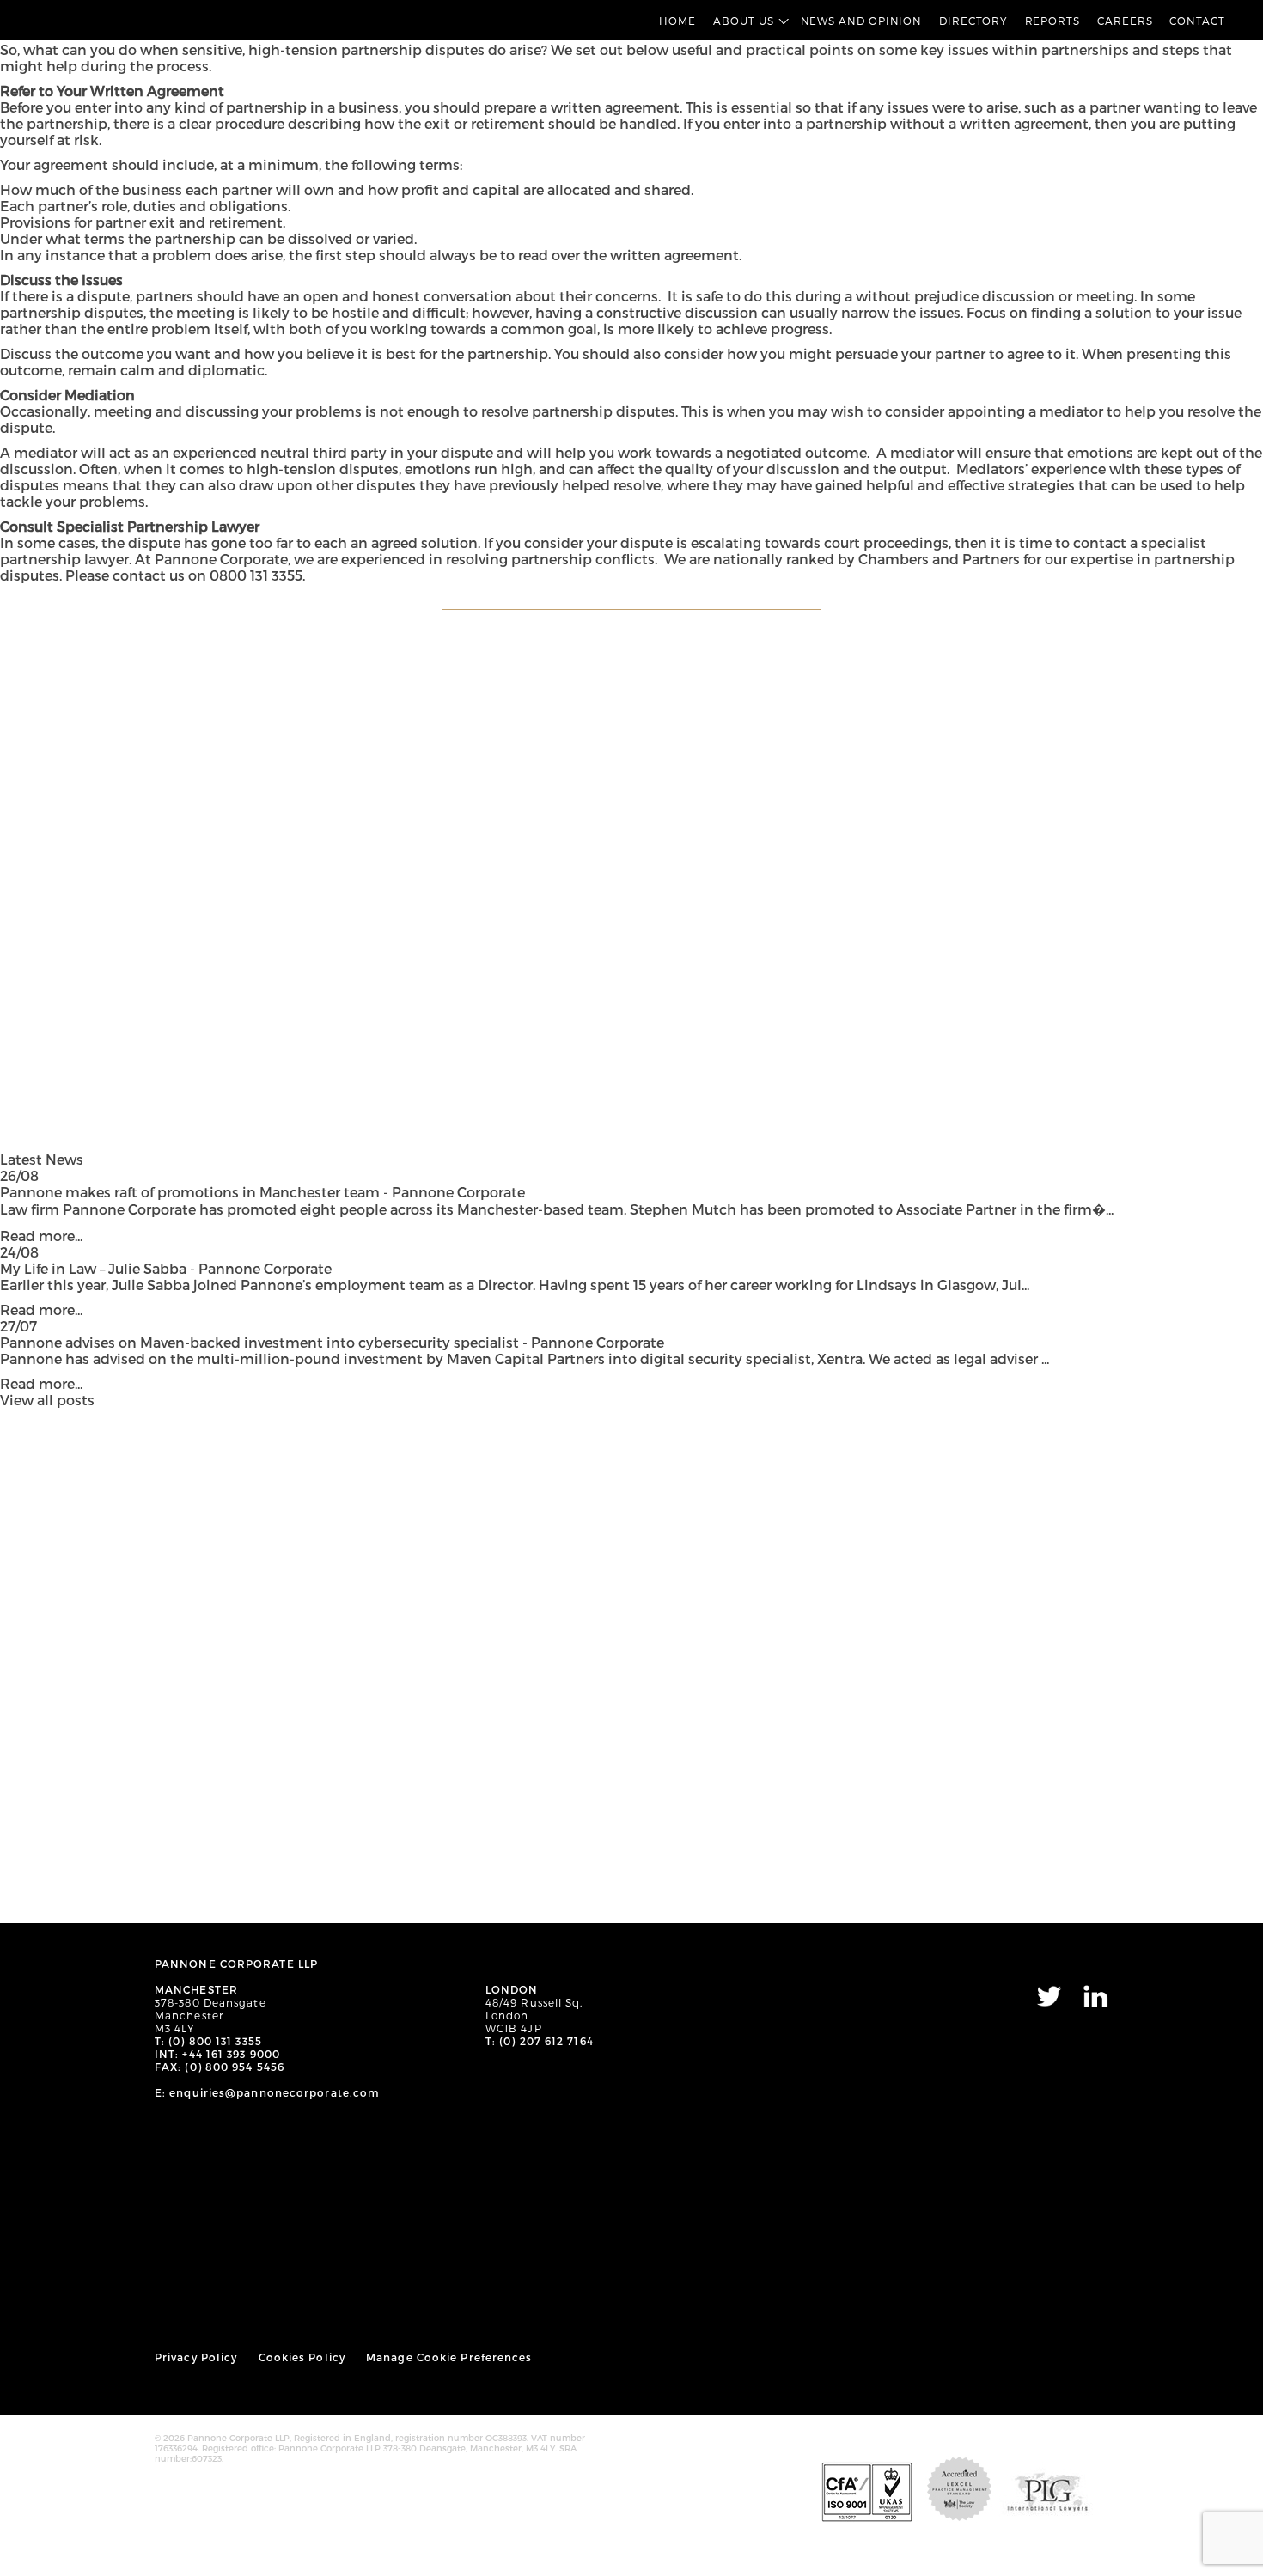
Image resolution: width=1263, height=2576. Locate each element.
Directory (973, 21)
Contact (1197, 21)
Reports (1052, 21)
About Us (743, 21)
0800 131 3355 (256, 575)
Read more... (41, 1236)
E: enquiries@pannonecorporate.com (267, 2092)
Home (677, 21)
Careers (1125, 21)
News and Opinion (862, 21)
